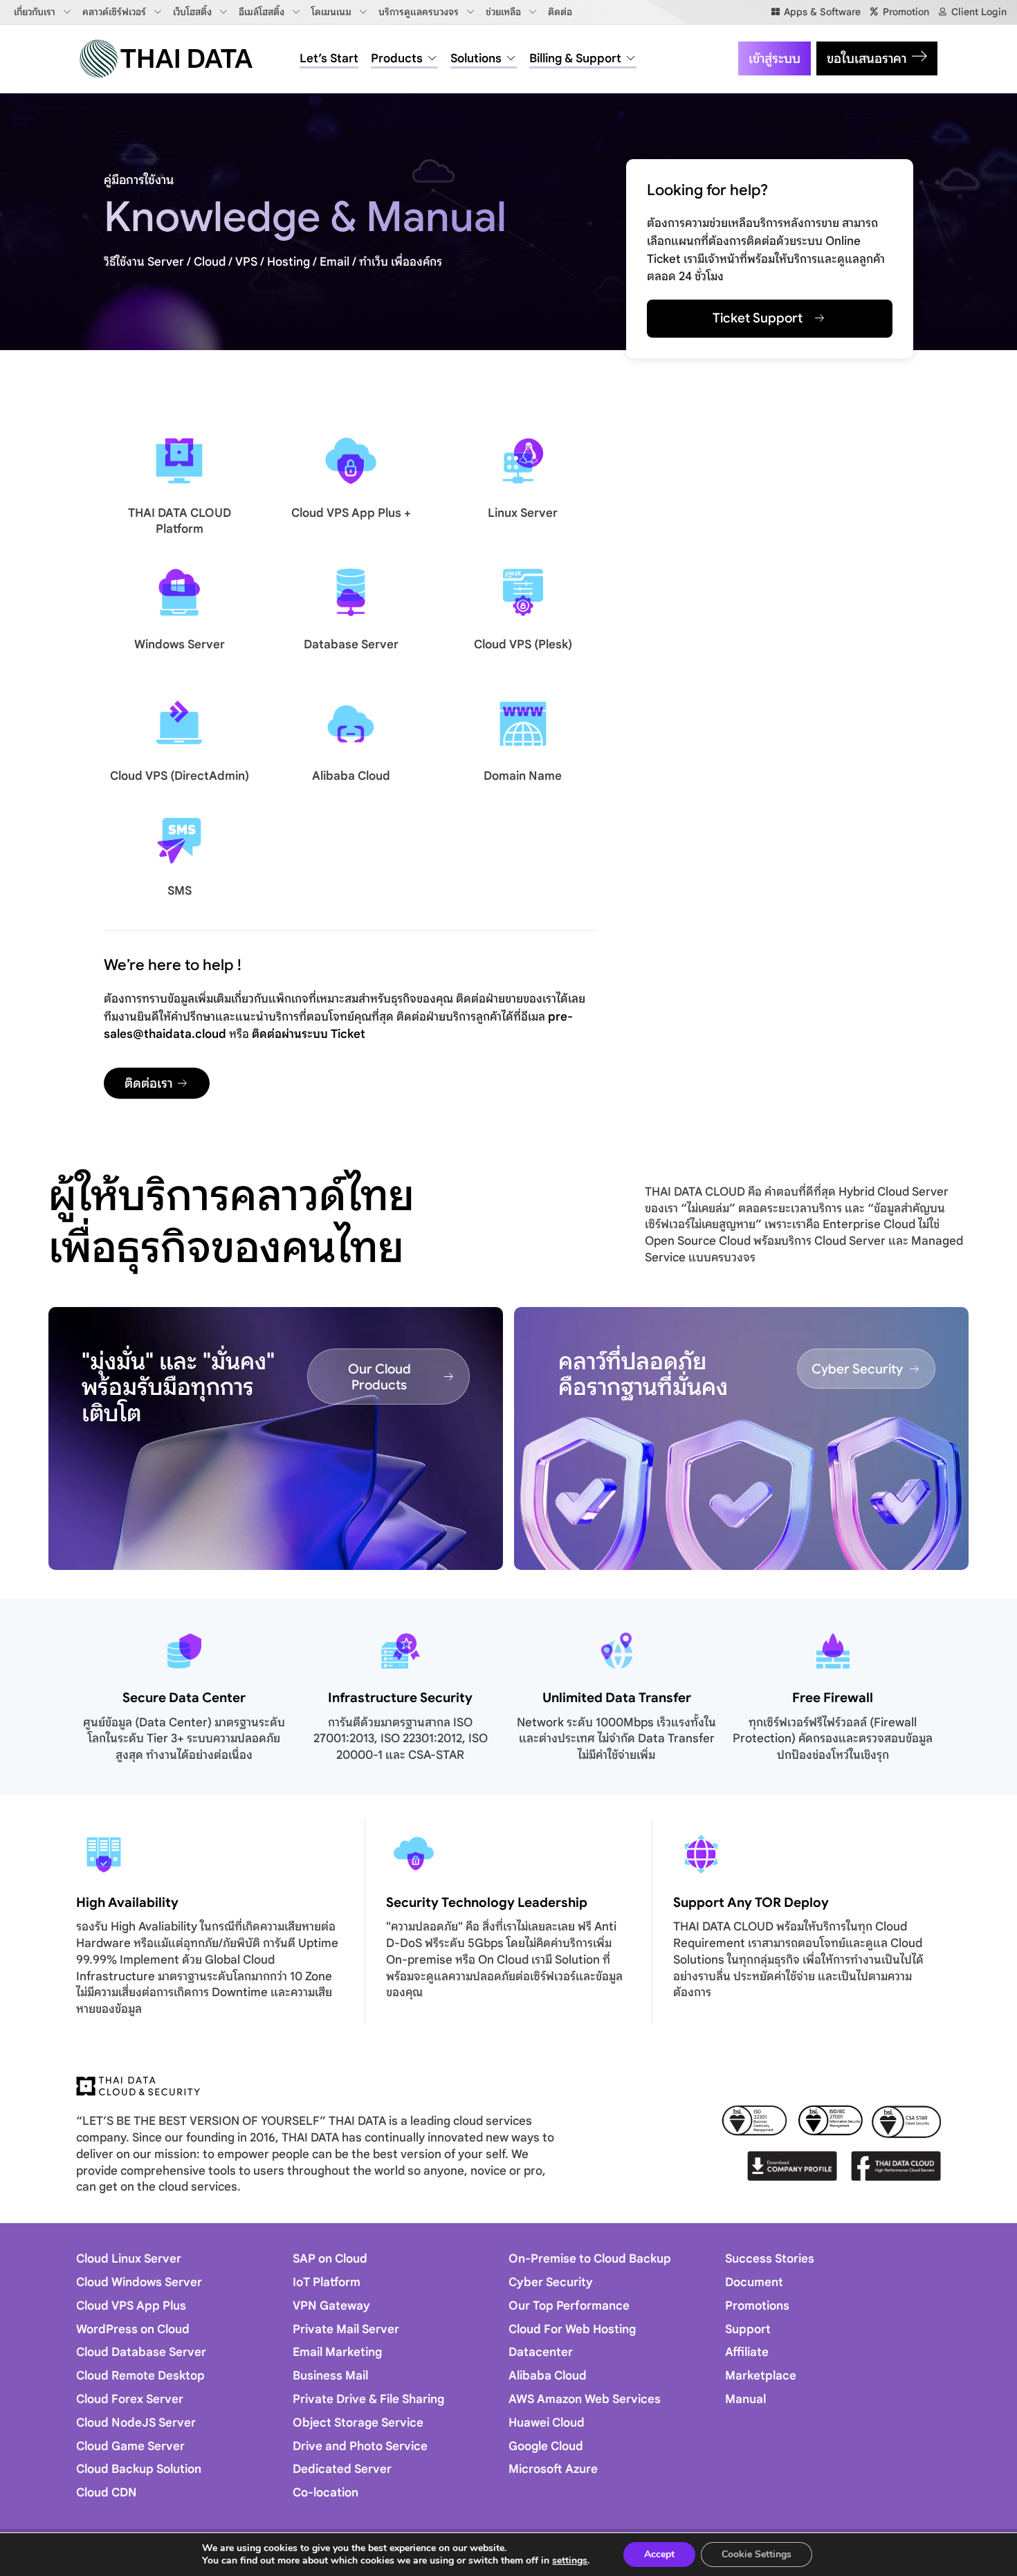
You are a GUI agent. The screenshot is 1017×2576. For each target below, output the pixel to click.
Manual (745, 2399)
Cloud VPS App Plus (131, 2306)
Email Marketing (337, 2352)
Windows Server (180, 645)
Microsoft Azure (553, 2469)
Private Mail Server (346, 2329)
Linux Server (523, 513)
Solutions (476, 58)
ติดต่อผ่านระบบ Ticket (309, 1034)
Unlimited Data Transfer (617, 1698)
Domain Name (523, 776)
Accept (659, 2554)
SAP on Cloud (330, 2259)
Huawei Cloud (547, 2423)
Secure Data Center (184, 1698)
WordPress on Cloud (133, 2329)
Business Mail (330, 2376)
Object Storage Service (358, 2423)
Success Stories (770, 2259)
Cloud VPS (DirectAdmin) (180, 776)
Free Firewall (833, 1698)
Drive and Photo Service (360, 2446)
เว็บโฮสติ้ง (192, 12)
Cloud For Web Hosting (572, 2329)
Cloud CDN (107, 2493)
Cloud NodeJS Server (136, 2423)
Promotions (757, 2306)
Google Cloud (546, 2446)
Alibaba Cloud (351, 776)
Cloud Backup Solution (139, 2469)
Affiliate (747, 2352)
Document (754, 2282)
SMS (180, 891)
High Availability (127, 1902)
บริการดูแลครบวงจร (419, 12)
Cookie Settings (757, 2554)
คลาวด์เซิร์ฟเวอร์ (114, 12)
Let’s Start (329, 58)
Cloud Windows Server (139, 2282)
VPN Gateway (331, 2306)
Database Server (351, 645)
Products (397, 58)
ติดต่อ (560, 12)
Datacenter (541, 2352)
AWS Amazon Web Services (585, 2399)
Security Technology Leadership (487, 1902)
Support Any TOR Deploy (751, 1902)
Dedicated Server (342, 2469)
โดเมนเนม (331, 12)
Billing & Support (575, 58)
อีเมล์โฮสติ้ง (262, 12)
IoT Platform (327, 2282)
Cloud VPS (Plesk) (523, 645)
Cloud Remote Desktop (140, 2376)
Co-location (326, 2493)
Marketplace (761, 2376)
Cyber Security (551, 2282)
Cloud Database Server (141, 2352)
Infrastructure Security (400, 1698)
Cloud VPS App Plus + (351, 513)
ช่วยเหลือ (503, 12)
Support (748, 2329)
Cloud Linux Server (129, 2259)
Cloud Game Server (130, 2446)
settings (570, 2561)
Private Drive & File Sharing (368, 2399)
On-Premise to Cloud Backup (590, 2259)
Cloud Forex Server (130, 2399)
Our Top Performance (569, 2306)
